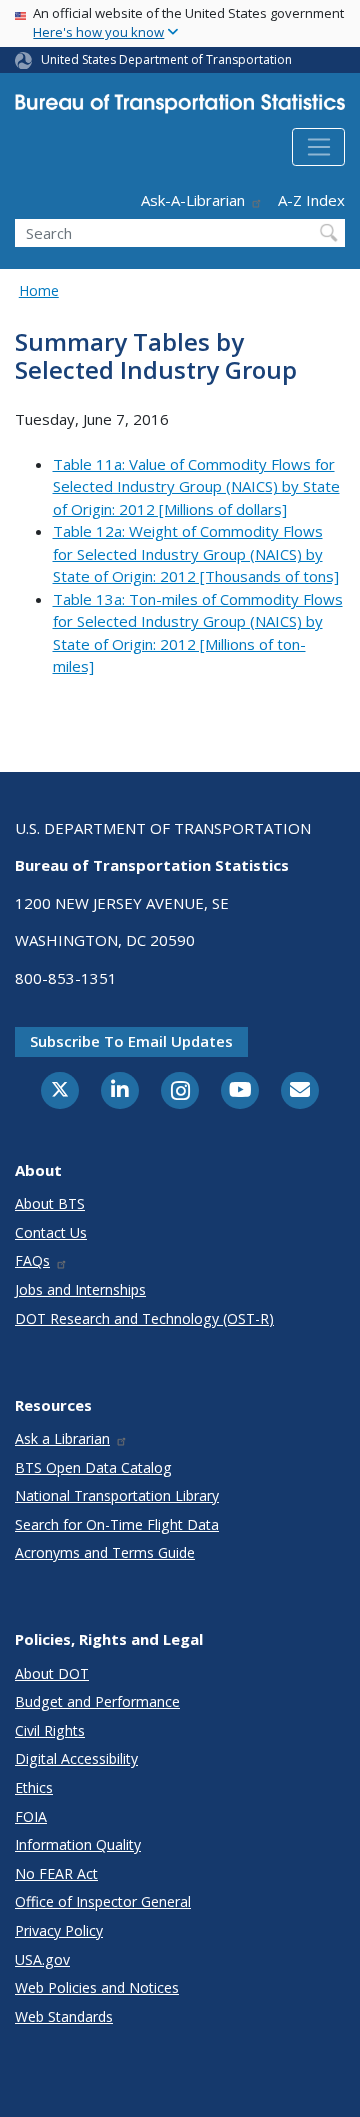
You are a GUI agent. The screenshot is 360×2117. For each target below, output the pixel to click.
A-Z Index (311, 200)
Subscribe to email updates (131, 1041)
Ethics (34, 1787)
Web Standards (64, 2016)
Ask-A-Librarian (193, 200)
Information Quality (78, 1844)
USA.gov (42, 1959)
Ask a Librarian (62, 1438)
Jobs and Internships (80, 1289)
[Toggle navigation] (318, 147)
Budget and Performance (97, 1701)
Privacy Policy (59, 1930)
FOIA (31, 1816)
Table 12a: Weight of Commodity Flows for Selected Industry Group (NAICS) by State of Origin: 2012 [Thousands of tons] (196, 553)
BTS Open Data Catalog (93, 1467)
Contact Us (51, 1232)
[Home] (180, 108)
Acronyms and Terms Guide (105, 1552)
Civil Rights (50, 1730)
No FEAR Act (56, 1873)
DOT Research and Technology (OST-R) (144, 1318)
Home (39, 290)
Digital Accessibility (76, 1758)
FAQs (32, 1260)
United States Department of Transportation (166, 59)
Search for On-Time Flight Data (117, 1524)
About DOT (52, 1673)
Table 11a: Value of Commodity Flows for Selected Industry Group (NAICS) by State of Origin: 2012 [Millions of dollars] (196, 486)
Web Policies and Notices (97, 1987)
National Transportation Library (117, 1495)
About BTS (50, 1203)
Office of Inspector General (103, 1901)
